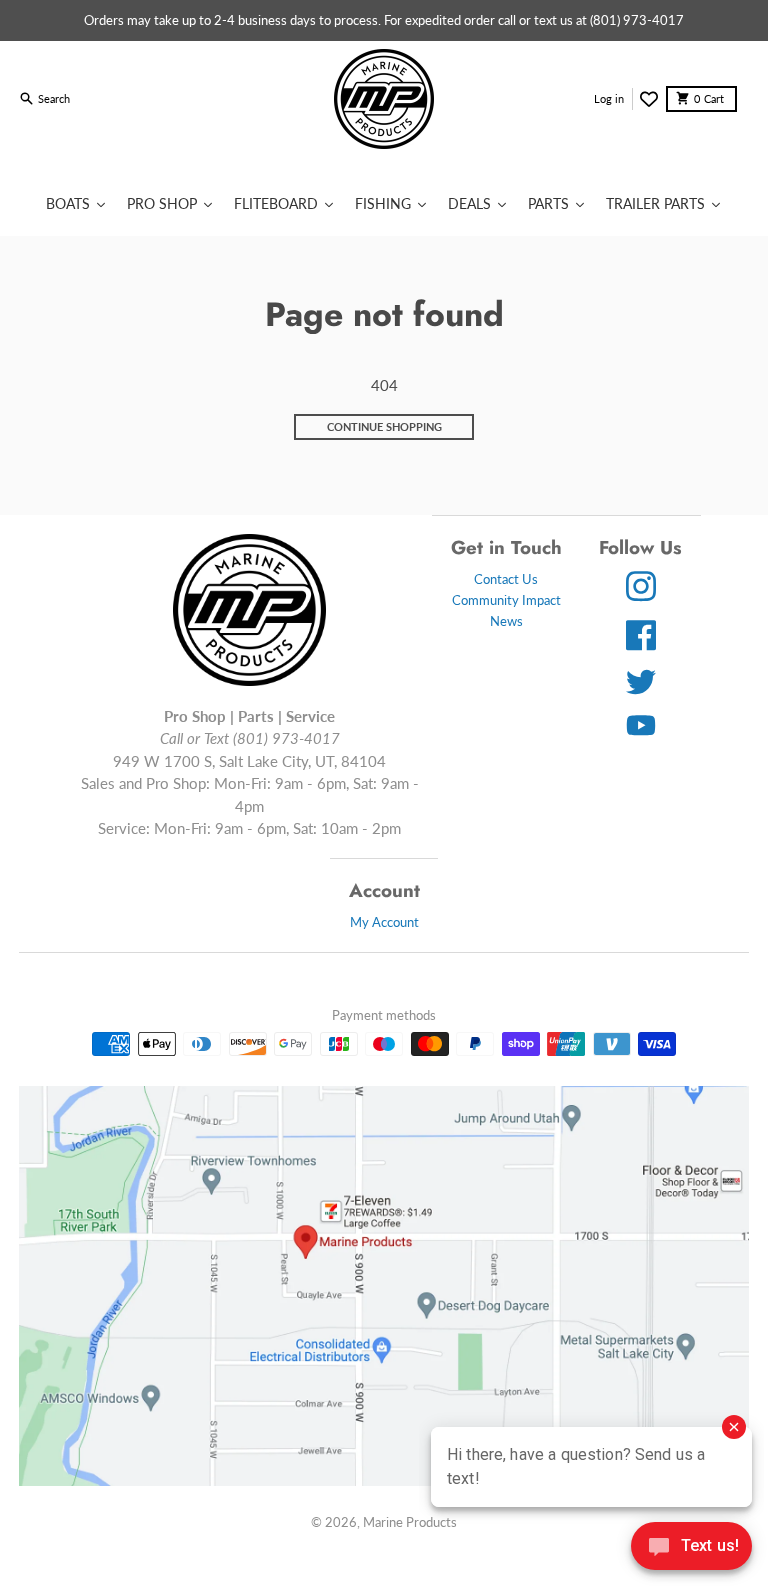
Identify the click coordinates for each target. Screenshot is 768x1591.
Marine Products (410, 1522)
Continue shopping (384, 426)
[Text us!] (691, 1548)
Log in (609, 98)
